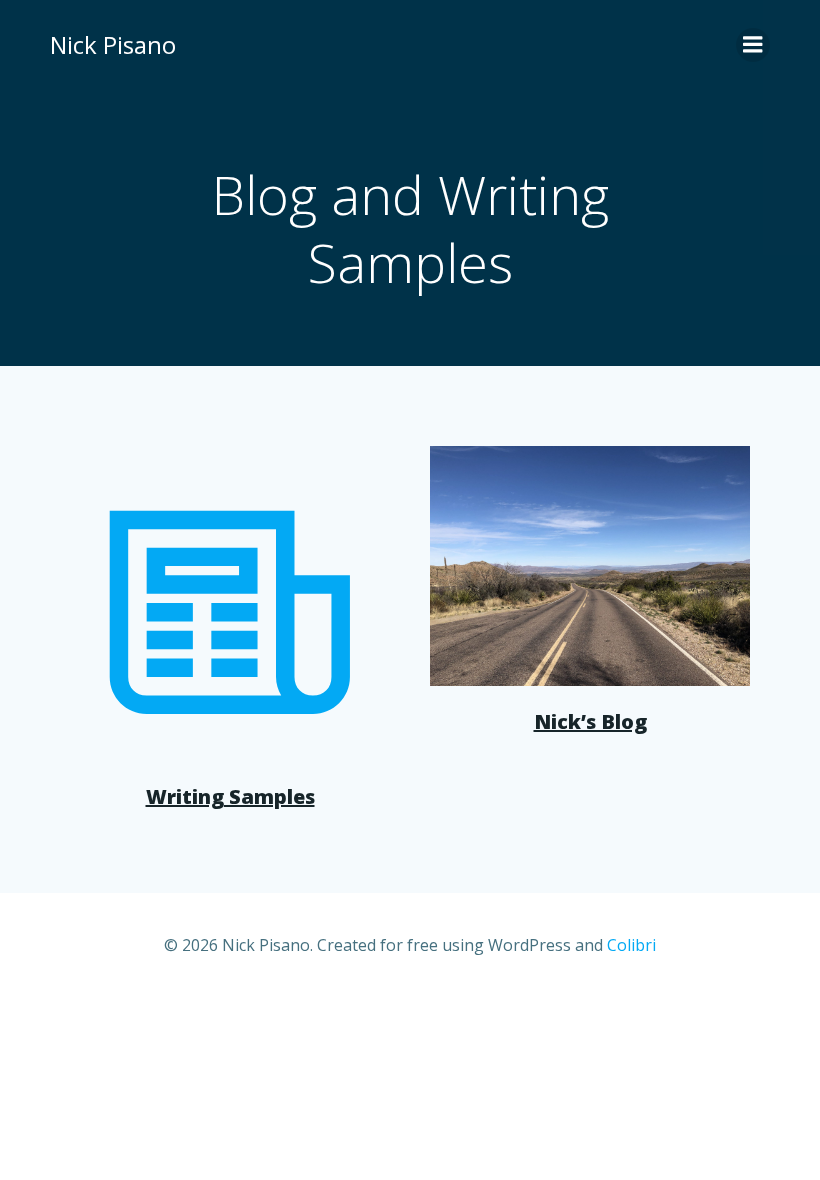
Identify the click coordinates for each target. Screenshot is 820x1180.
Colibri (631, 945)
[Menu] (753, 45)
